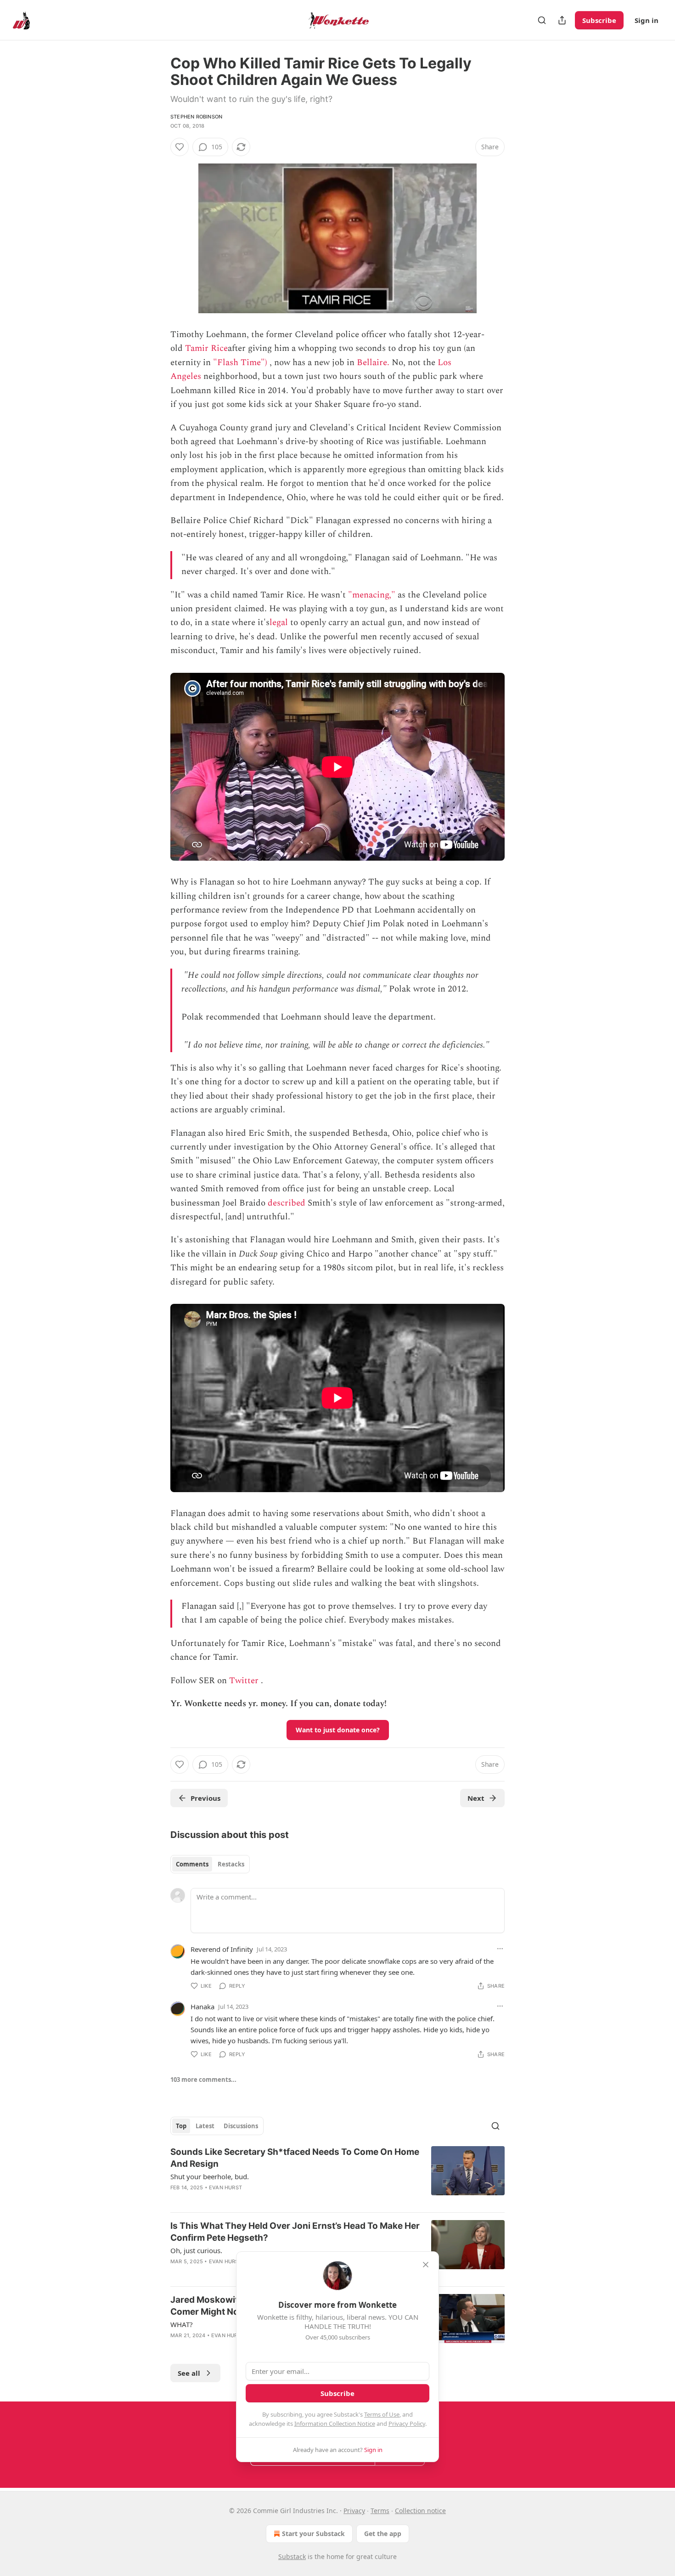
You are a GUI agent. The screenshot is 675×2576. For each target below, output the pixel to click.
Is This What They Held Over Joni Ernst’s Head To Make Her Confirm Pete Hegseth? (295, 2232)
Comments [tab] (192, 1864)
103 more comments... (203, 2080)
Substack (292, 2556)
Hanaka (202, 2007)
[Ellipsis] (500, 1949)
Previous (205, 1798)
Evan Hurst (225, 2187)
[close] (426, 2265)
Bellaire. (373, 363)
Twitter (244, 1681)
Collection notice (420, 2511)
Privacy (354, 2511)
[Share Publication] (562, 20)
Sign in (647, 20)
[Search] (542, 20)
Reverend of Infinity (222, 1949)
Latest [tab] (205, 2126)
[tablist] (210, 1864)
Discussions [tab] (241, 2126)
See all (189, 2373)
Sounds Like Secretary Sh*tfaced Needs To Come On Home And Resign (295, 2158)
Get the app (383, 2534)
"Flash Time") (240, 363)
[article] (337, 2176)
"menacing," (372, 595)
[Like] (180, 147)
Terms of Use (382, 2414)
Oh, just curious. (196, 2250)
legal (279, 623)
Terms (380, 2511)
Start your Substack (313, 2534)
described (287, 1203)
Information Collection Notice (335, 2424)
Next (476, 1798)
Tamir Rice (206, 348)
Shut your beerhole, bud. (210, 2176)
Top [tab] (181, 2126)
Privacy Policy (407, 2424)
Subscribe (599, 20)
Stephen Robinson (196, 117)
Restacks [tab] (231, 1864)
